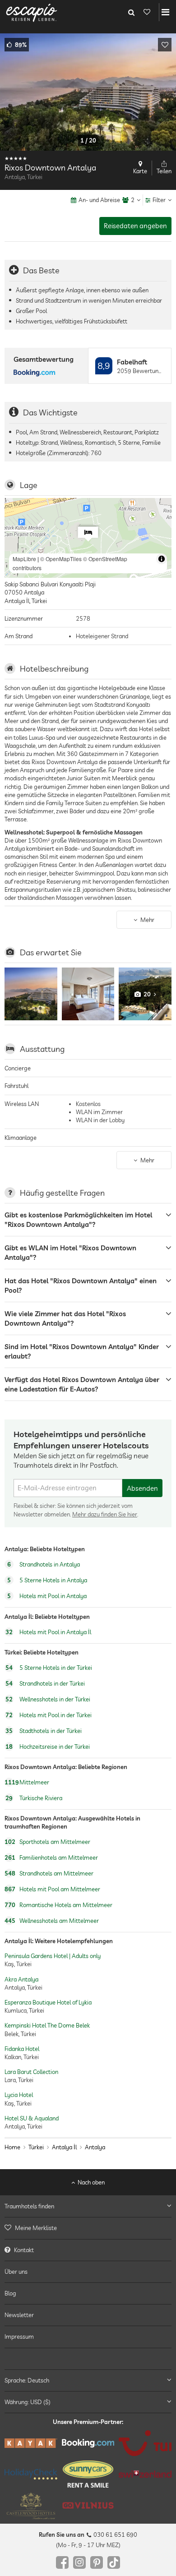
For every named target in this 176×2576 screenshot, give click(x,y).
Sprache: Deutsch (27, 2380)
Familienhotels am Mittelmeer (51, 1857)
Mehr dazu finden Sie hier (105, 1514)
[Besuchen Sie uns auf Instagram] (79, 2562)
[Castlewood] (31, 2506)
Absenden (142, 1488)
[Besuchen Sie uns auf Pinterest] (97, 2562)
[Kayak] (31, 2443)
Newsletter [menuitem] (19, 2315)
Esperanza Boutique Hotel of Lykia (48, 2002)
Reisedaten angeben (135, 226)
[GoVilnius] (88, 2505)
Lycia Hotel (19, 2095)
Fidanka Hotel (22, 2049)
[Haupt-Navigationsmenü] (165, 12)
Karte (140, 171)
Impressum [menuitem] (19, 2336)
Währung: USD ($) (28, 2402)
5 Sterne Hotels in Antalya (47, 1581)
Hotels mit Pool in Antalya (47, 1596)
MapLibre (24, 559)
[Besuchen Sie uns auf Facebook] (62, 2562)
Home (12, 2147)
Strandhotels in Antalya (44, 1565)
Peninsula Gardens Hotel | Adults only (53, 1956)
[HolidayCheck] (31, 2474)
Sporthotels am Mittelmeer (47, 1842)
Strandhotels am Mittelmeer (49, 1873)
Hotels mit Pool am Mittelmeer (52, 1889)
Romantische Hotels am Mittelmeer (58, 1905)
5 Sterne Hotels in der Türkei (49, 1668)
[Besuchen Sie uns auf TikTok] (114, 2562)
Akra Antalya (21, 1979)
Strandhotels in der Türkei (45, 1683)
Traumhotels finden (29, 2206)
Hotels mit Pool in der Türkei (49, 1715)
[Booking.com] (88, 2443)
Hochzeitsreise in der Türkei (48, 1747)
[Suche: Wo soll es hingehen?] (131, 12)
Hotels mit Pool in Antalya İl (48, 1632)
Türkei (36, 2147)
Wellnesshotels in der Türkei (48, 1699)
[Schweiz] (145, 2474)
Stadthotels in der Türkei (44, 1731)
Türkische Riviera (34, 1798)
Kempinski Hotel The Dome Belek (47, 2026)
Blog (10, 2293)
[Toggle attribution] (162, 559)
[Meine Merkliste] (147, 12)
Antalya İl (64, 2147)
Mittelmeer (27, 1782)
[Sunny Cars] (88, 2474)
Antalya (95, 2147)
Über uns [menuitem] (16, 2272)
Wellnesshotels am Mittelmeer (52, 1921)
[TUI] (145, 2443)
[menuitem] (88, 2228)
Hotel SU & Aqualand (32, 2118)
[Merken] (165, 45)
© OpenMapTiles (61, 559)
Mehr (147, 920)
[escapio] (32, 12)
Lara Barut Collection (31, 2072)
